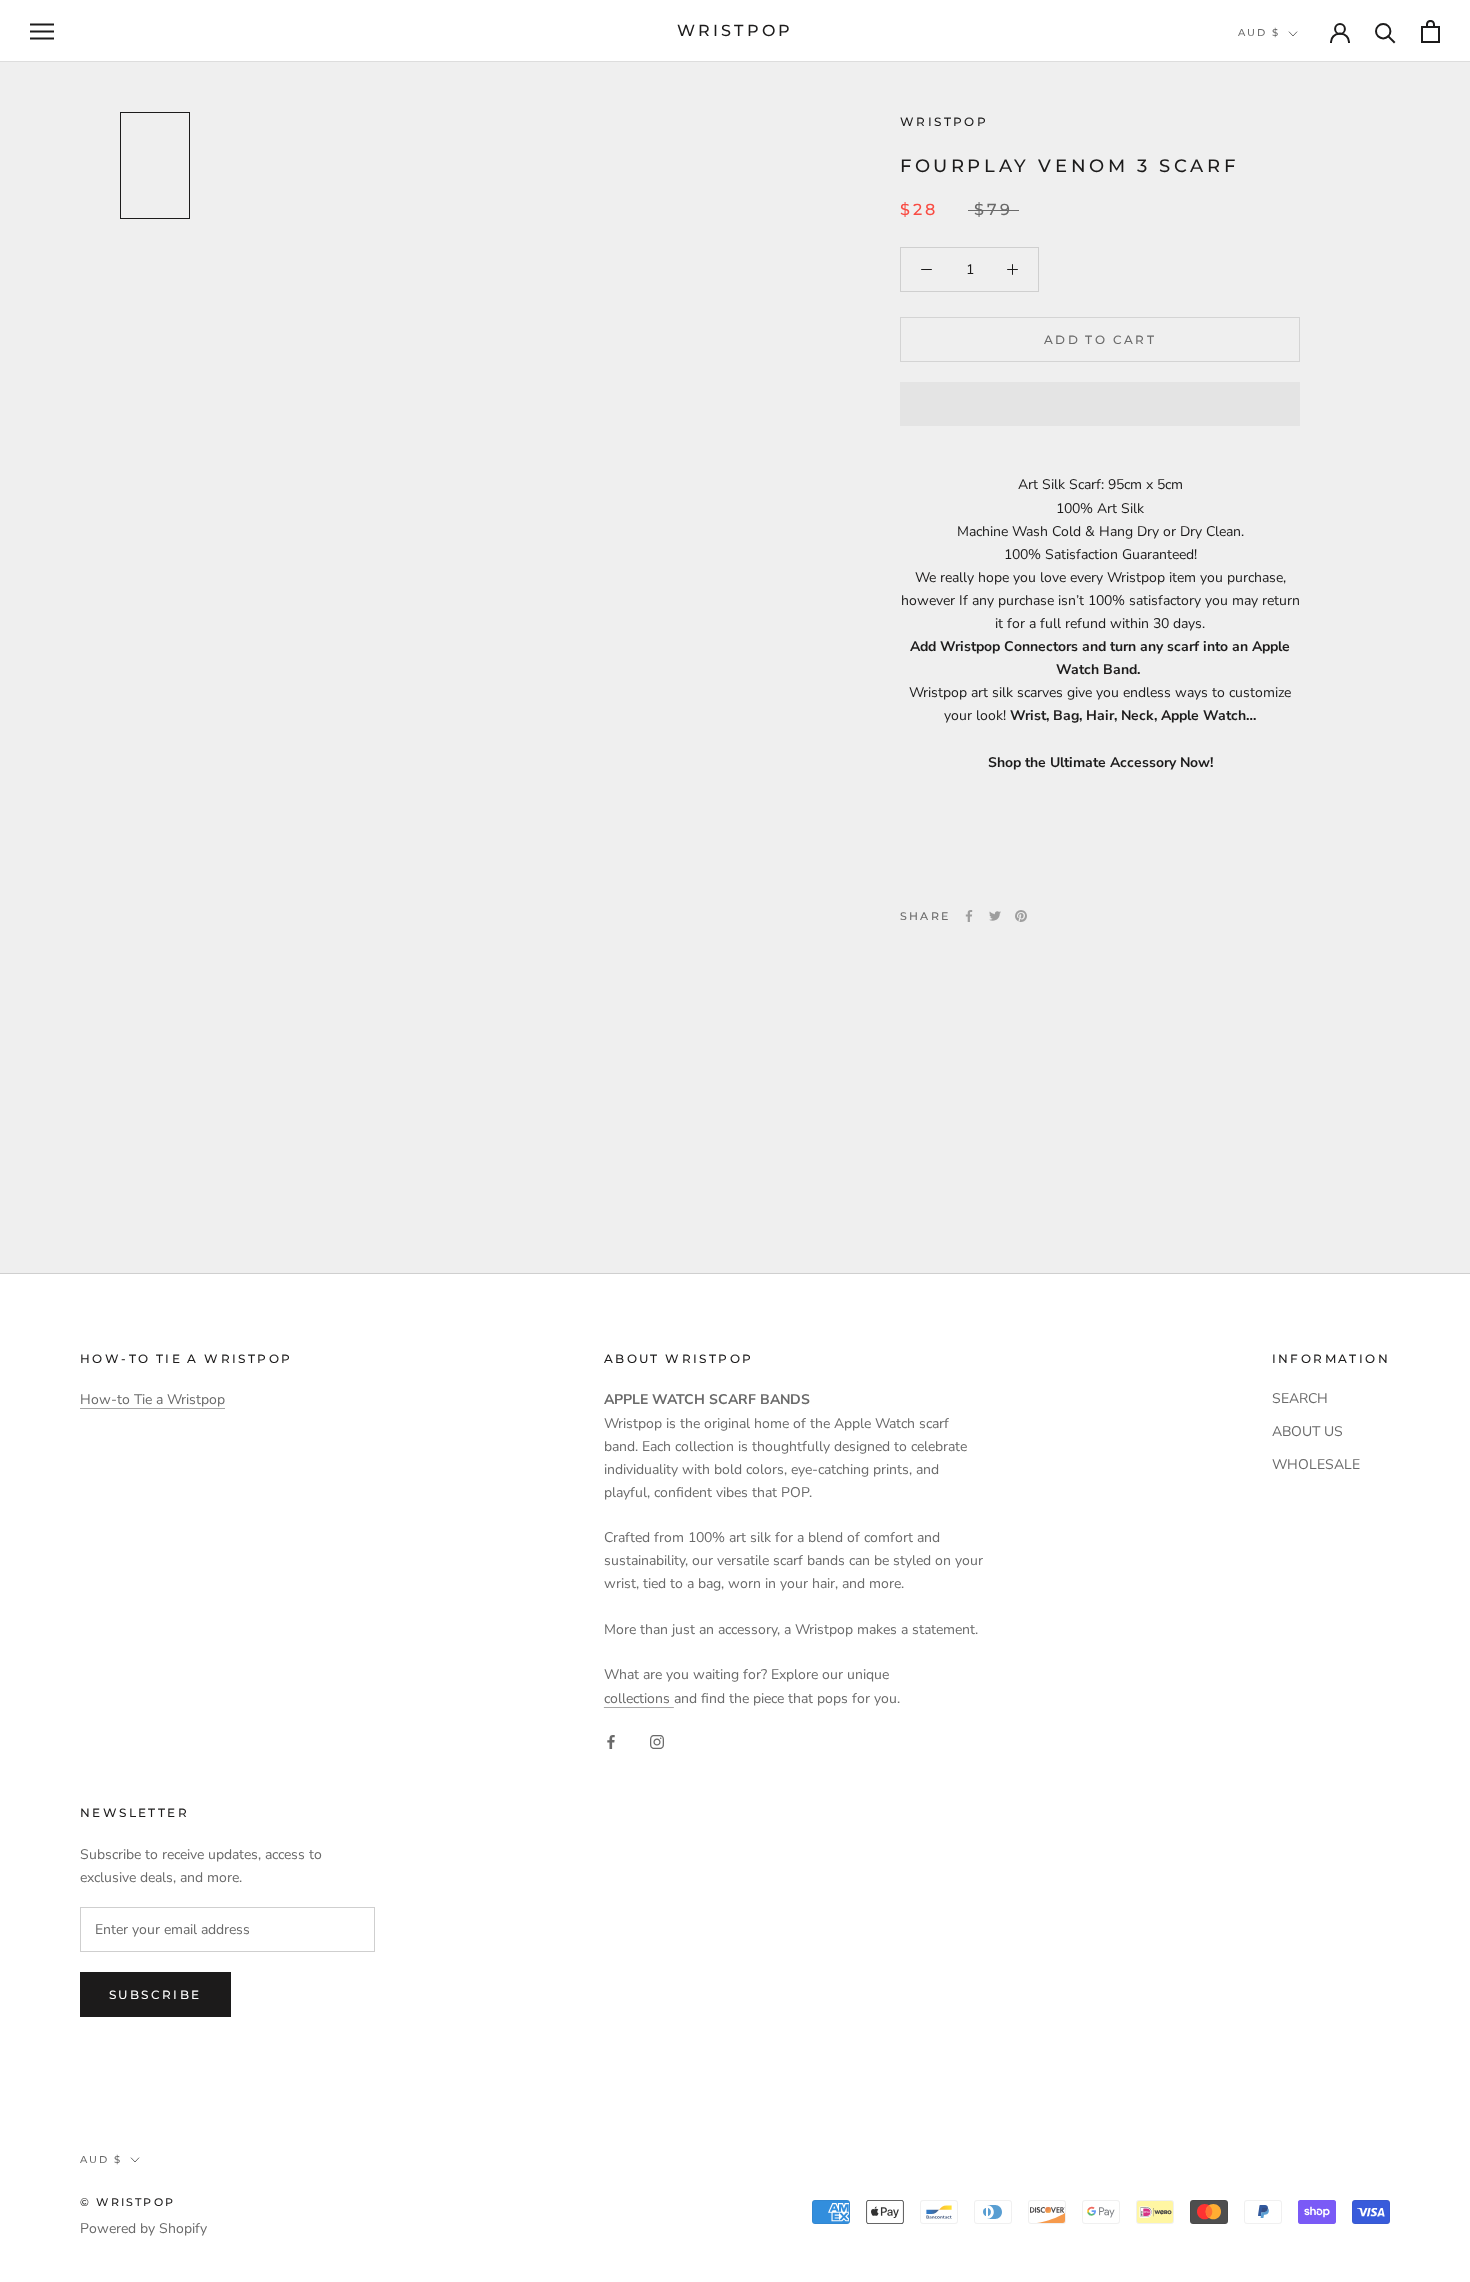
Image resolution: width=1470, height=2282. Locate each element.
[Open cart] (1430, 31)
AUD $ (1259, 32)
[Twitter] (995, 916)
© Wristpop (127, 2202)
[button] (1100, 404)
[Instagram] (657, 1741)
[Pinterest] (1021, 916)
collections (639, 1698)
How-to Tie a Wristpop (152, 1399)
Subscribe (155, 1994)
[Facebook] (969, 916)
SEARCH (1300, 1398)
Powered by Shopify (143, 2228)
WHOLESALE (1316, 1464)
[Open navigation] (42, 31)
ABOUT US (1307, 1431)
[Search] (1385, 31)
